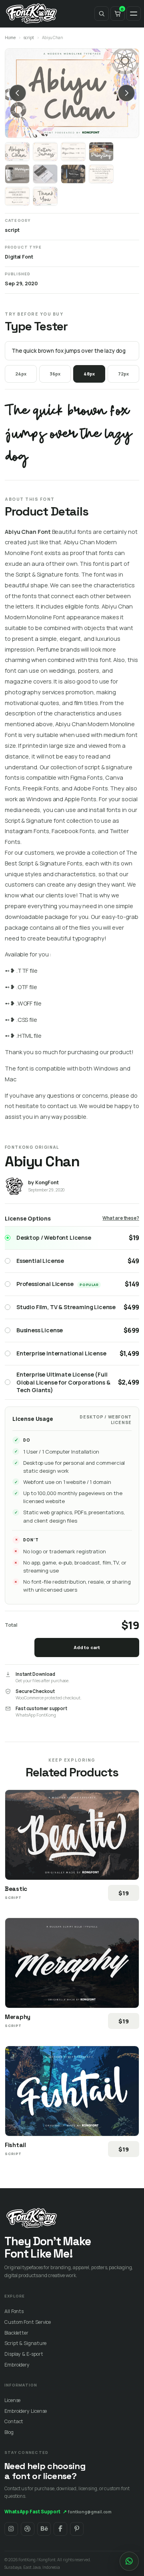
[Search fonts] (102, 14)
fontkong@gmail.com (90, 2512)
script (29, 38)
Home (10, 38)
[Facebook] (60, 2529)
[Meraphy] (72, 1963)
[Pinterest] (77, 2529)
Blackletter (16, 2333)
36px (55, 374)
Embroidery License (26, 2411)
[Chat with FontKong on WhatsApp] (129, 2561)
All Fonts (14, 2311)
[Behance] (44, 2529)
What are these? (121, 1218)
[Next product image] (126, 93)
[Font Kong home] (32, 14)
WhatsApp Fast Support (36, 2512)
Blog (9, 2432)
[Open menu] (134, 14)
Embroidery (17, 2365)
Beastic (16, 1889)
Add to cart (87, 1647)
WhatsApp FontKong (36, 1715)
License (12, 2400)
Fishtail (15, 2145)
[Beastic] (72, 1835)
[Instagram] (11, 2529)
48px (89, 374)
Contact (14, 2421)
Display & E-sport (24, 2354)
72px (123, 374)
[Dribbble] (28, 2529)
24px (21, 374)
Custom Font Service (28, 2322)
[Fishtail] (72, 2091)
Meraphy (18, 2017)
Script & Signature (25, 2343)
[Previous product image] (18, 93)
